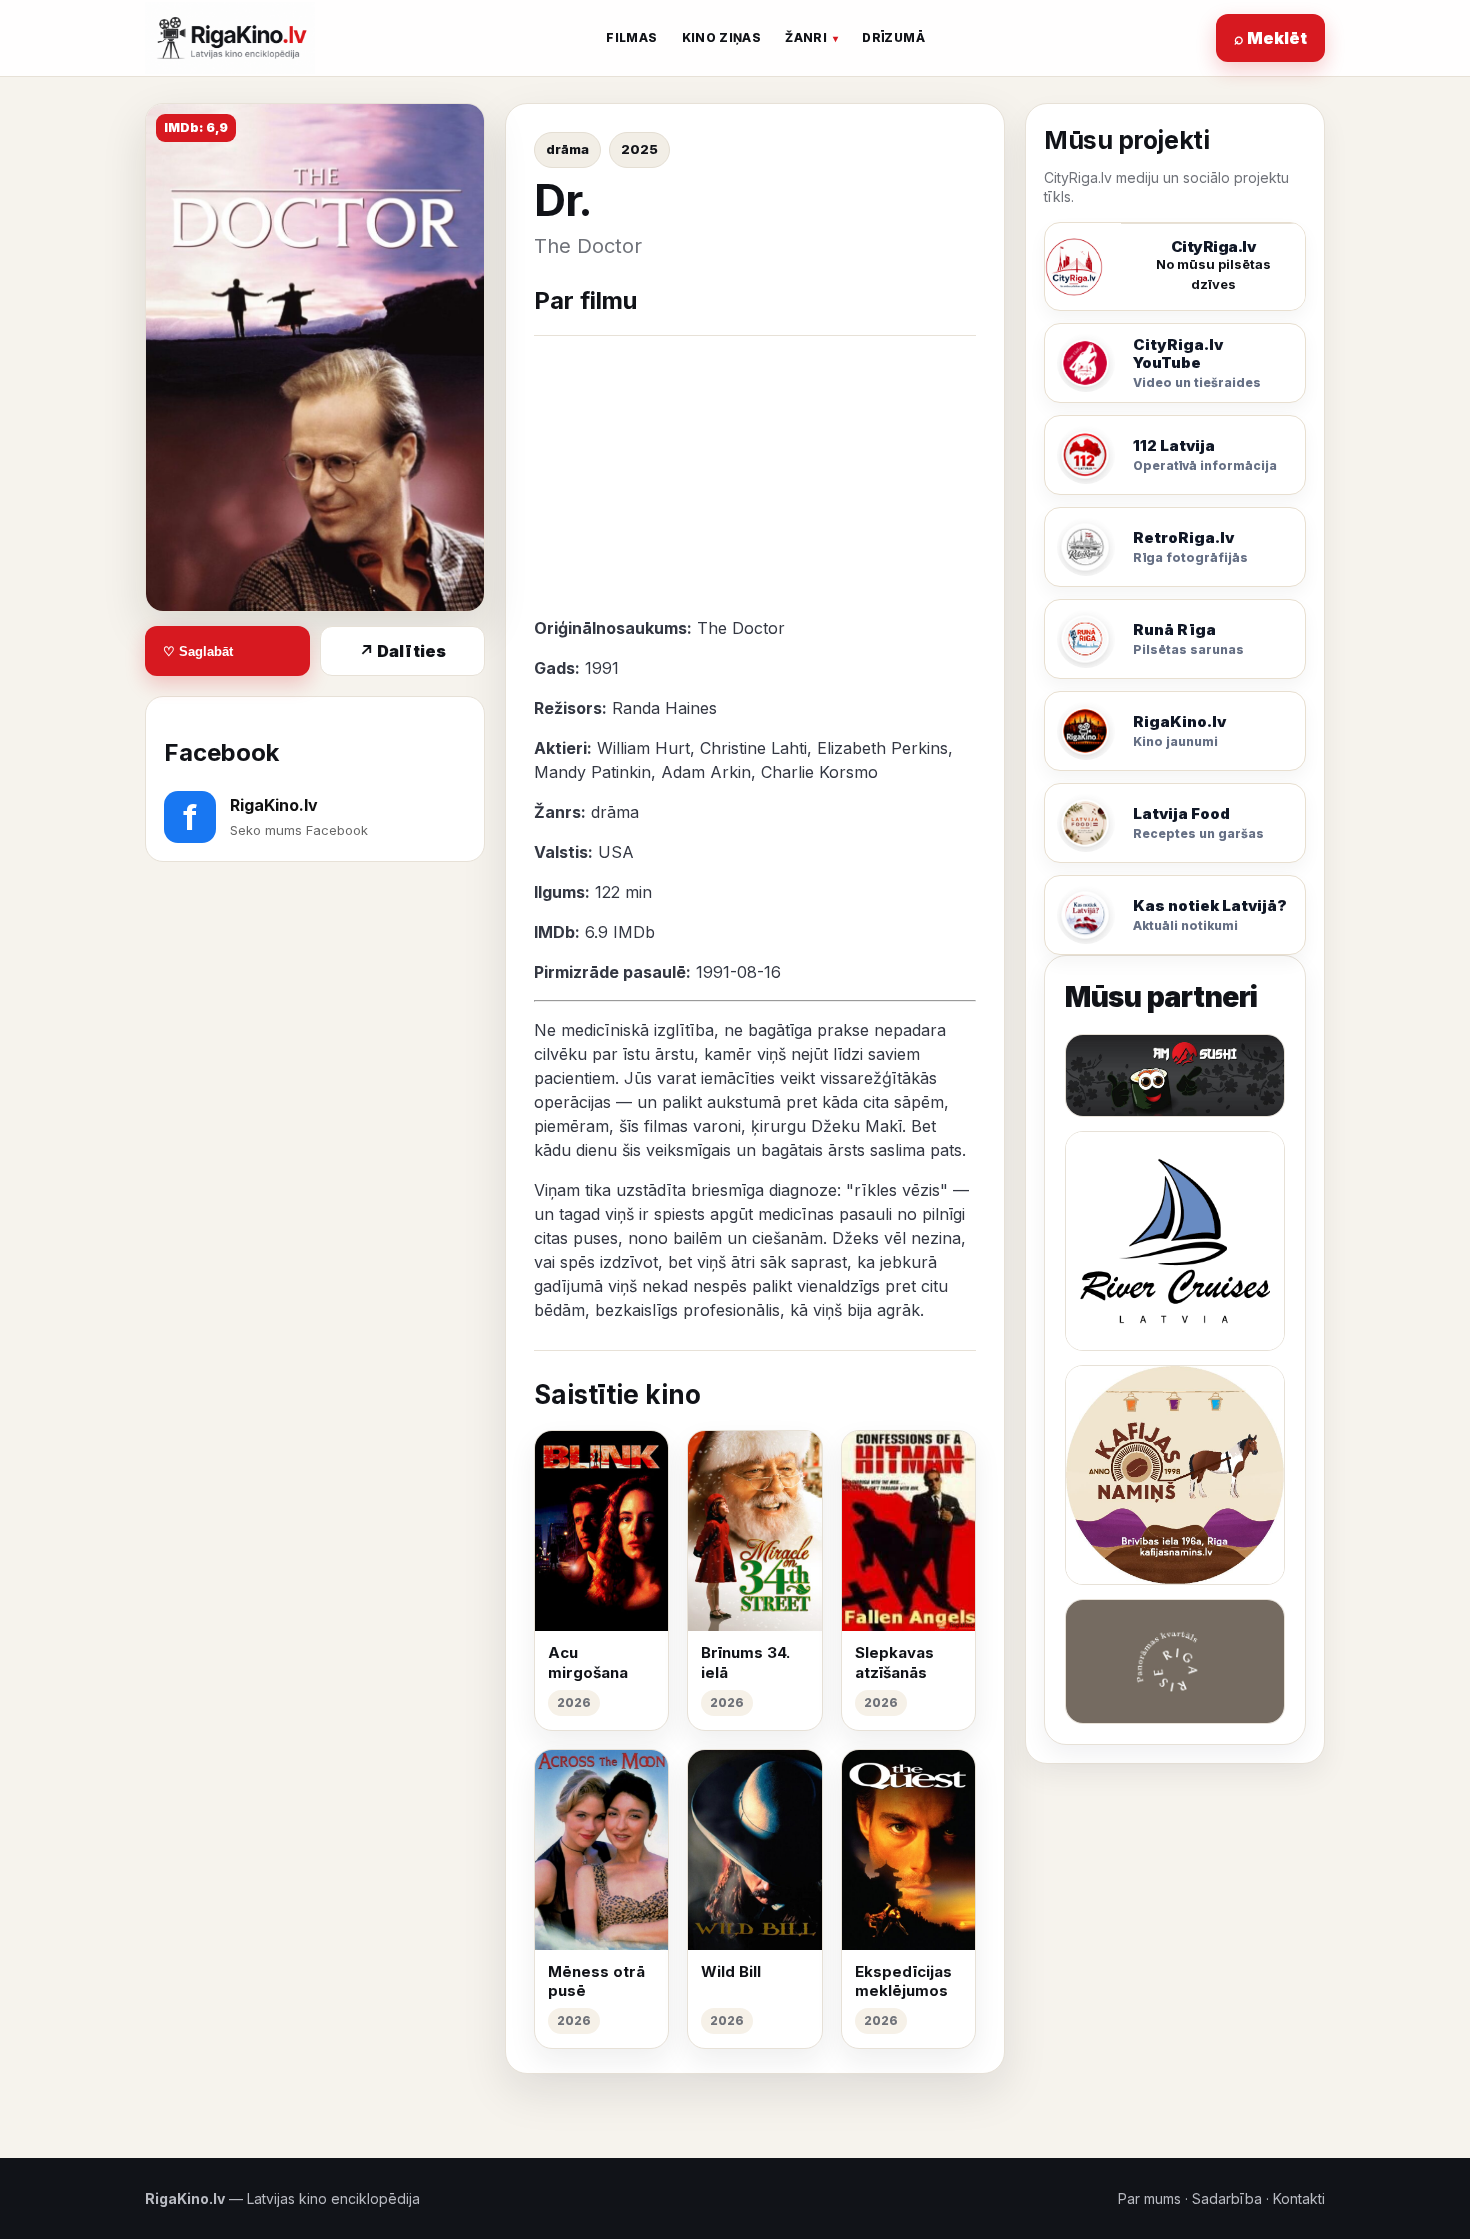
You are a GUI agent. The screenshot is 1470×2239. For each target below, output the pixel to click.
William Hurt (643, 748)
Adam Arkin (706, 772)
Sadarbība (1227, 2198)
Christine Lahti (753, 748)
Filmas (631, 37)
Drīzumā (893, 37)
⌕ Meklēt (1270, 38)
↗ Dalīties (402, 651)
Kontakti (1299, 2198)
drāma (567, 149)
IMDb (634, 932)
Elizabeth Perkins (882, 748)
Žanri (806, 37)
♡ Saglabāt (198, 651)
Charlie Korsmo (819, 772)
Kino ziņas (722, 37)
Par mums (1149, 2198)
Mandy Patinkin (592, 772)
